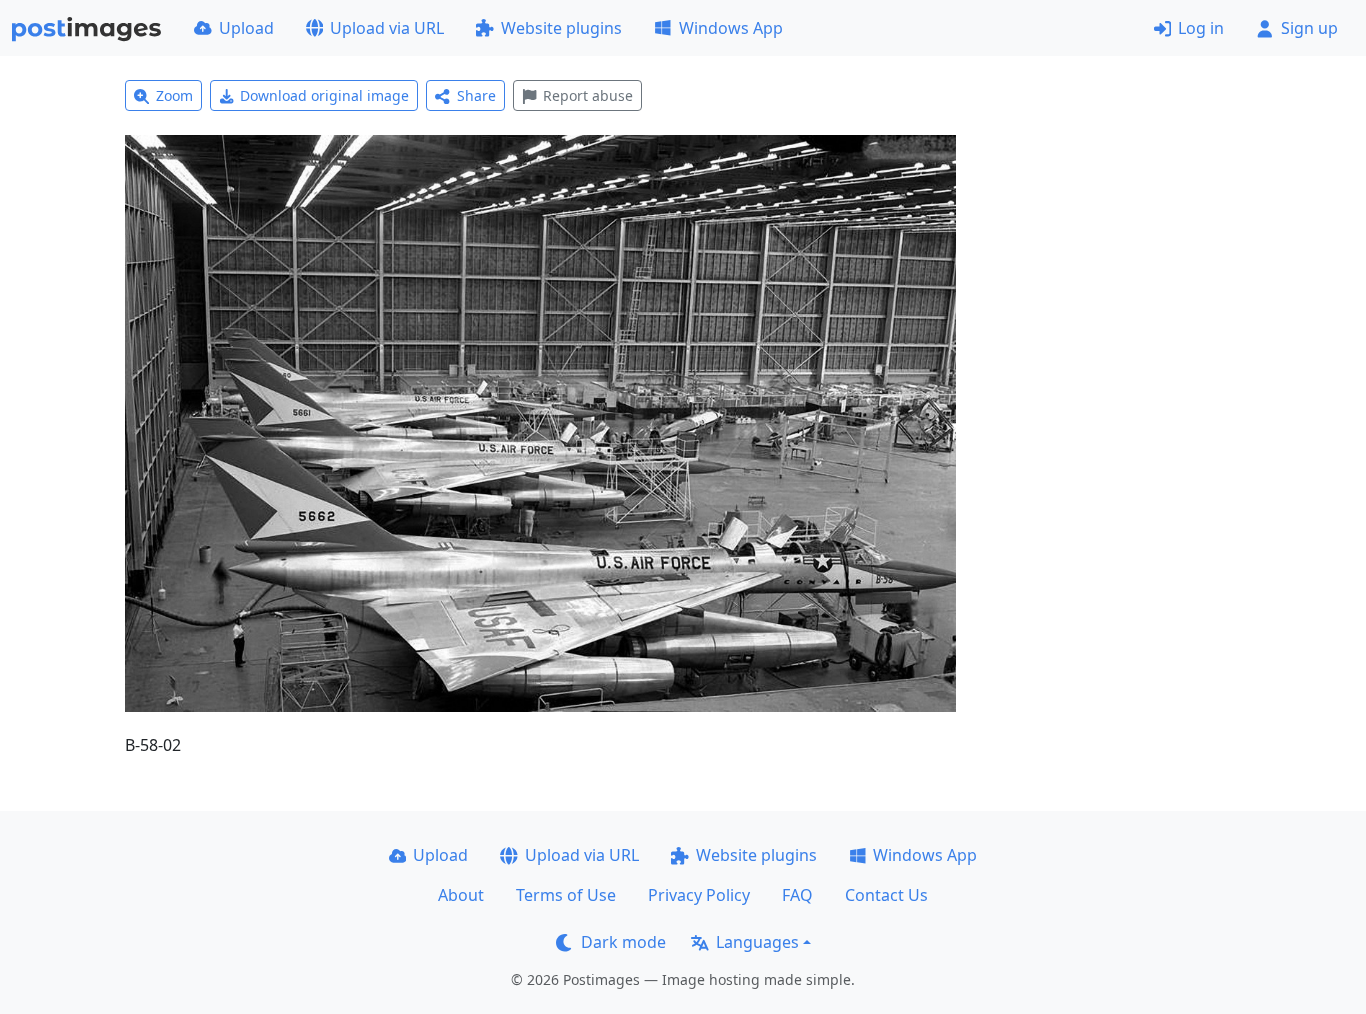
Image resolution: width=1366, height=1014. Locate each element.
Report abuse (588, 95)
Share (476, 95)
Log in (1201, 28)
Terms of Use (566, 895)
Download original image (324, 95)
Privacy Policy (699, 895)
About (461, 895)
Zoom (174, 95)
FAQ (797, 895)
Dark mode (623, 942)
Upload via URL (387, 28)
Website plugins (561, 28)
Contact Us (886, 895)
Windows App (731, 28)
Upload (246, 28)
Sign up (1309, 28)
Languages (757, 942)
